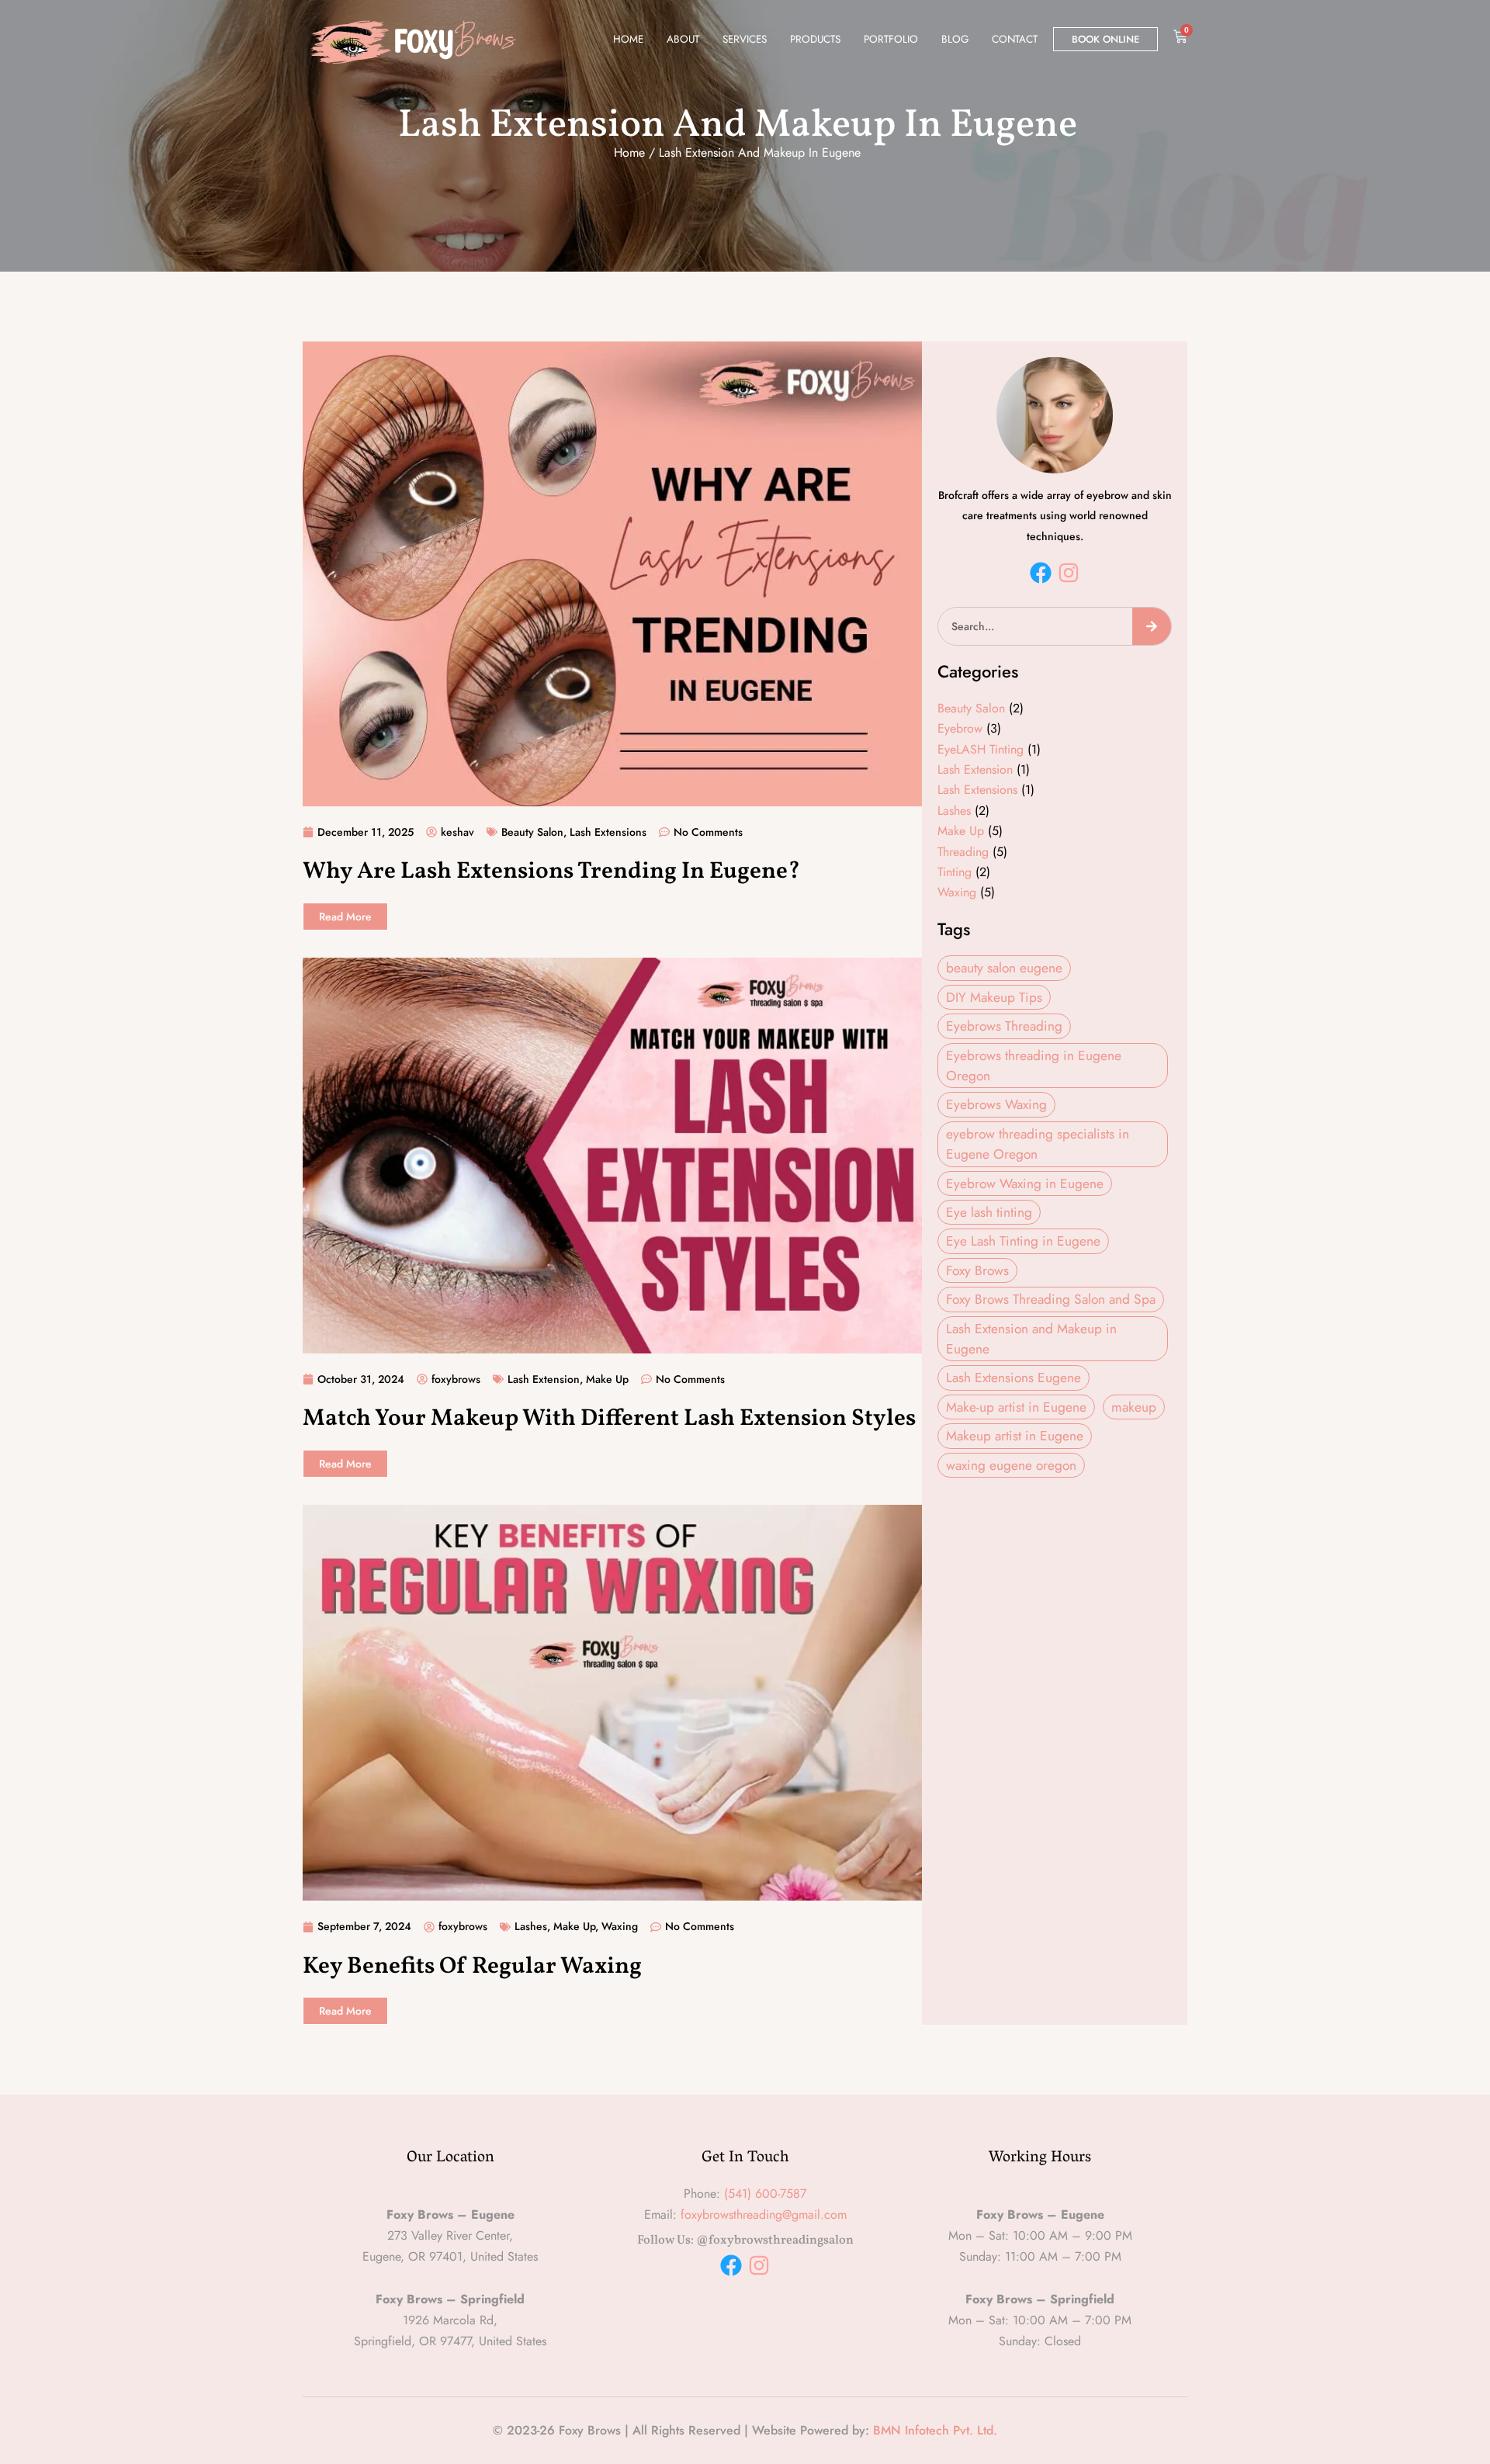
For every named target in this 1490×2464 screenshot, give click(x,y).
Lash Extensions (608, 832)
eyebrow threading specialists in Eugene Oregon (1038, 1144)
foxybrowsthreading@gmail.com (764, 2214)
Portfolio (891, 39)
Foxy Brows (977, 1270)
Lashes (531, 1926)
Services (745, 39)
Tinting (955, 872)
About (683, 39)
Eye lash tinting (989, 1212)
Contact (1015, 39)
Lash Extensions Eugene (1014, 1377)
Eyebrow (960, 728)
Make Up (607, 1379)
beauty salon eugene (1004, 967)
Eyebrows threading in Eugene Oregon (1034, 1065)
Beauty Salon (532, 832)
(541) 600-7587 (765, 2194)
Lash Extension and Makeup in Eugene (1031, 1338)
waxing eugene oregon (1011, 1465)
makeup (1134, 1407)
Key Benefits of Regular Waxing (472, 1967)
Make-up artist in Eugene (1016, 1407)
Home (628, 39)
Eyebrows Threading (1004, 1026)
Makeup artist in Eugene (1015, 1435)
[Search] (1152, 626)
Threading (963, 852)
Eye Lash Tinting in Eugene (1023, 1241)
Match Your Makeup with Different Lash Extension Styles (609, 1419)
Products (815, 39)
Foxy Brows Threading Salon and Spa (1051, 1299)
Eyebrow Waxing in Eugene (1025, 1183)
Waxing (620, 1926)
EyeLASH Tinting (981, 749)
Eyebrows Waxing (996, 1104)
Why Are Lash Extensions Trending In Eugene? (551, 872)
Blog (955, 39)
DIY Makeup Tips (994, 997)
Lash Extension (544, 1379)
